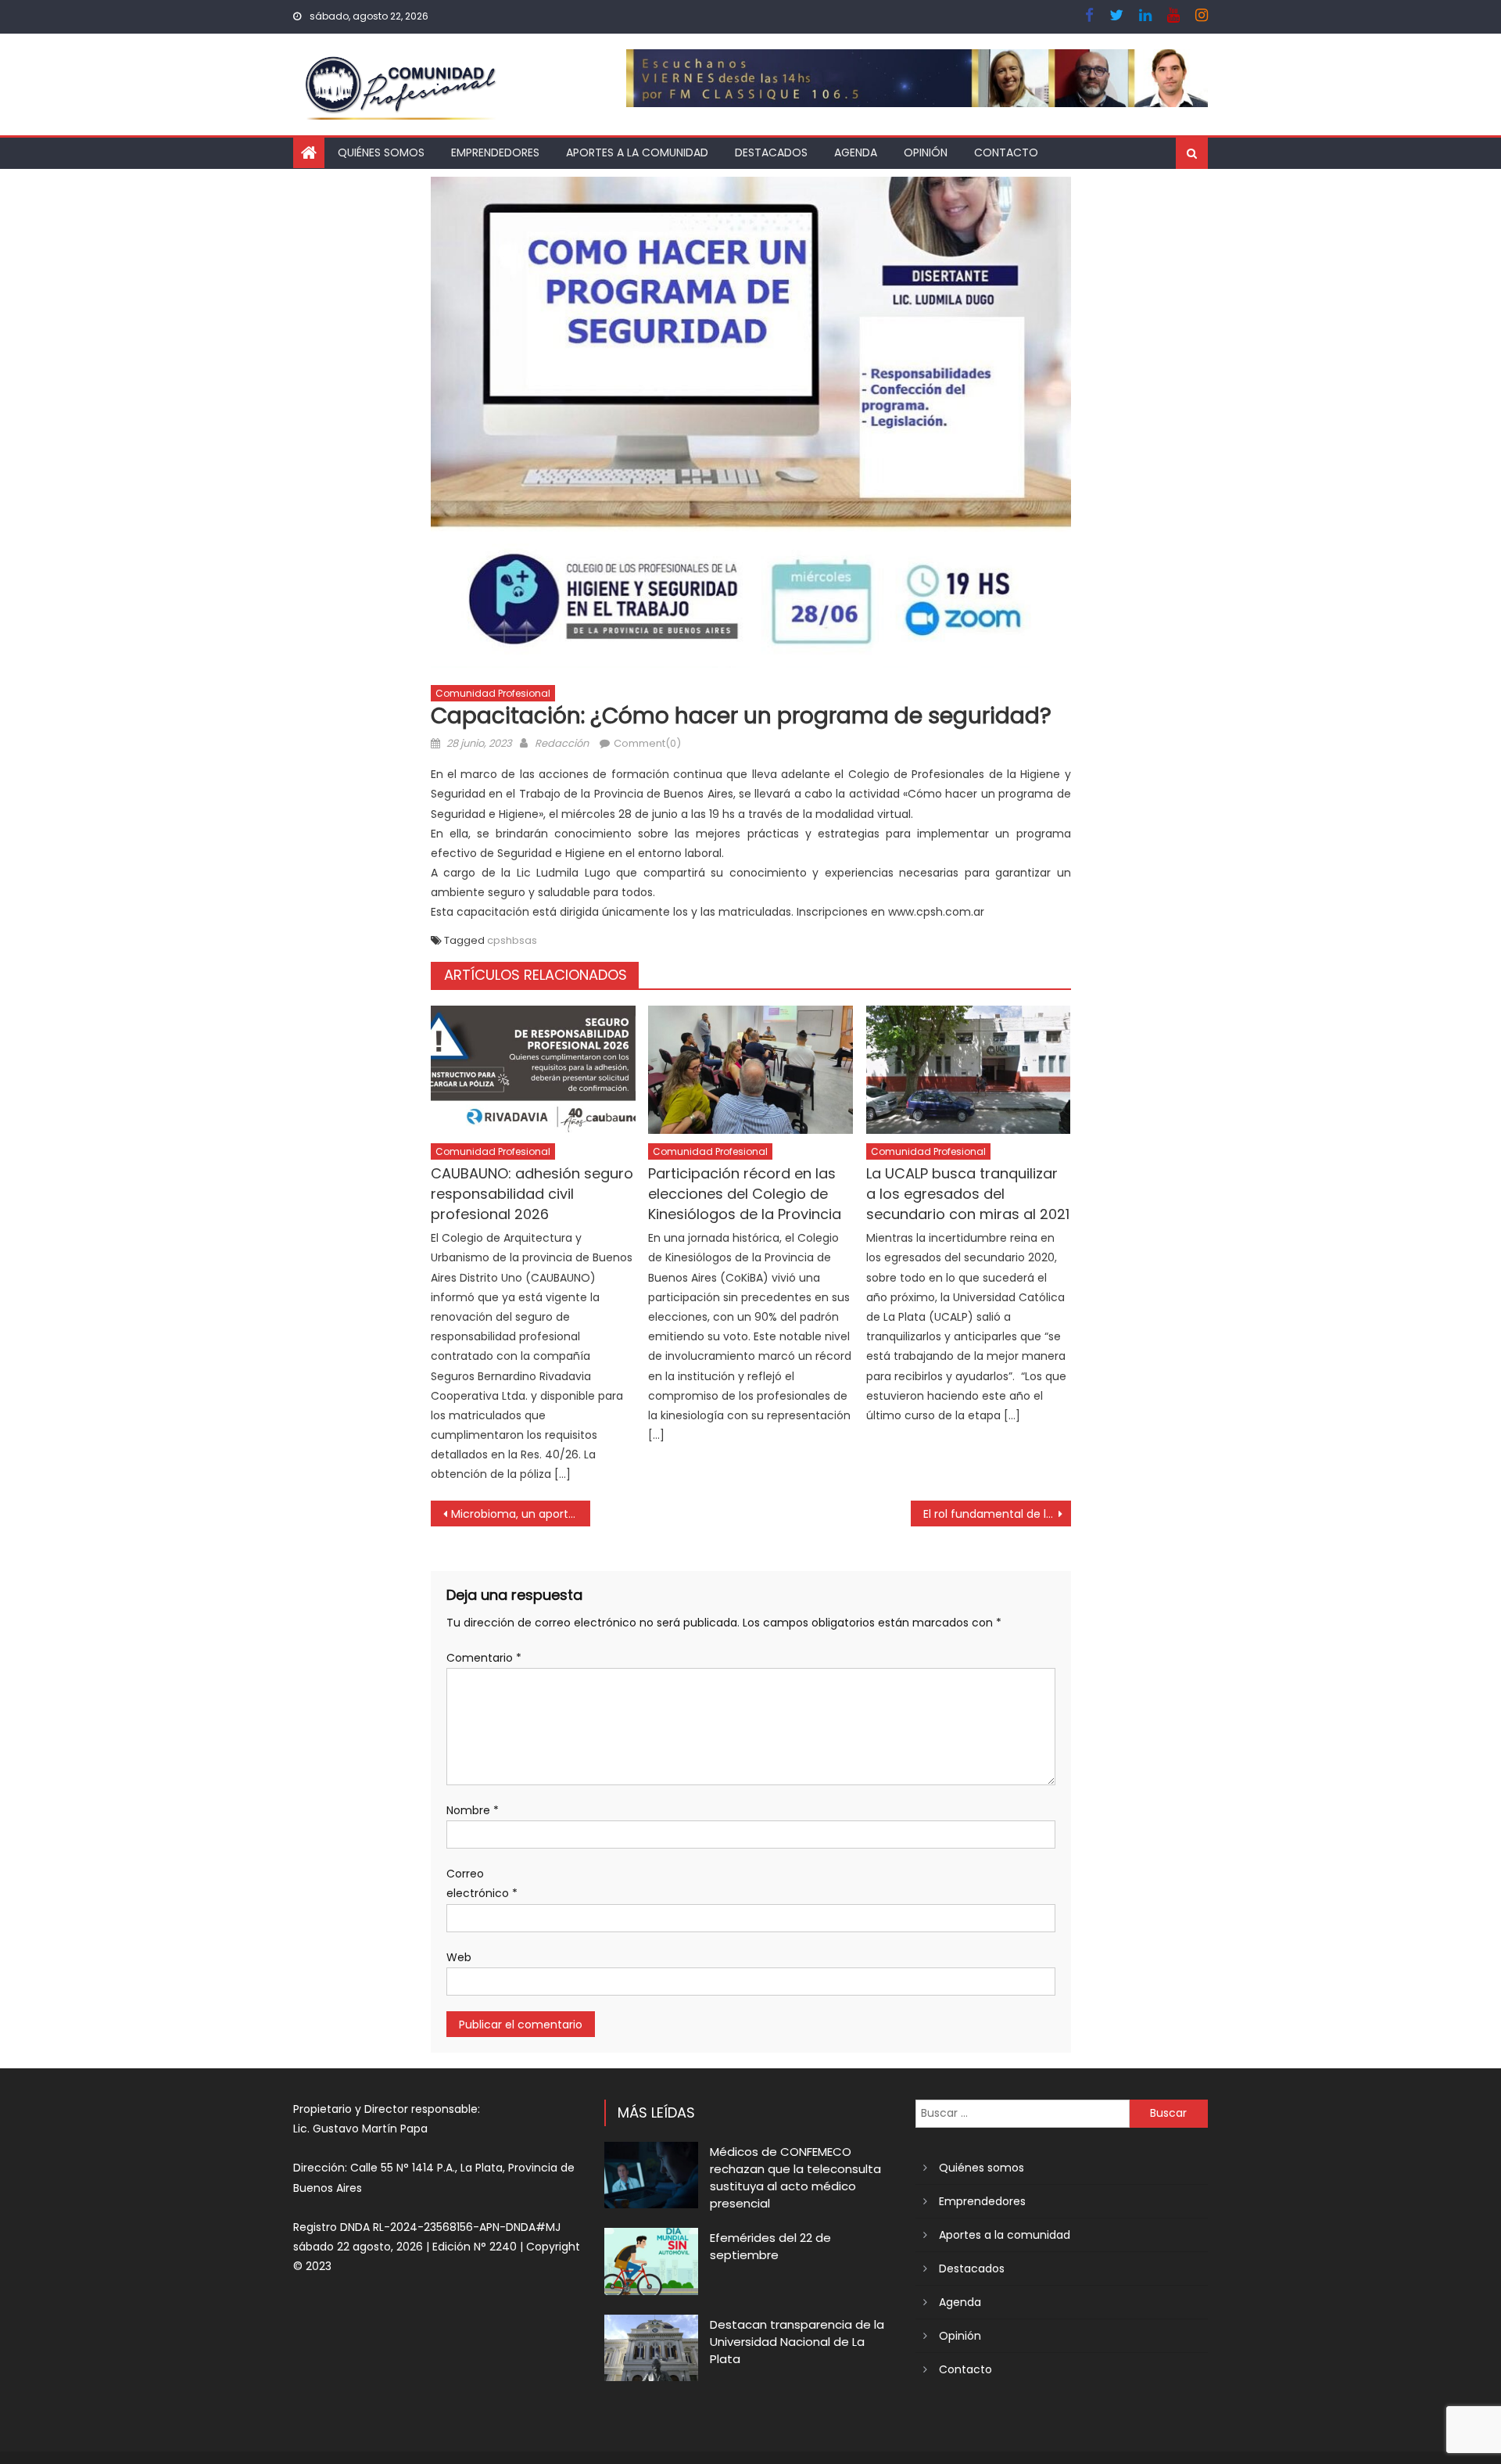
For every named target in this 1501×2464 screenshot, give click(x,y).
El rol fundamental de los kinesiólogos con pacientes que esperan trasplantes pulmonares (997, 1514)
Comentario (484, 1658)
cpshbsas (512, 940)
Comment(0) (647, 743)
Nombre (473, 1810)
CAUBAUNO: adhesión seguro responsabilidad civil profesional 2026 (532, 1194)
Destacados (771, 152)
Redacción (562, 743)
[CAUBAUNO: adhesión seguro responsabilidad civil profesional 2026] (533, 1070)
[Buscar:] (1023, 2113)
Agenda (856, 152)
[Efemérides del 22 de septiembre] (651, 2261)
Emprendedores (495, 152)
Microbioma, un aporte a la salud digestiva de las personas (521, 1514)
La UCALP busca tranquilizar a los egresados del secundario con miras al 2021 (968, 1194)
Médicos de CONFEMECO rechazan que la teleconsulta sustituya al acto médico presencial (795, 2177)
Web (459, 1957)
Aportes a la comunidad (637, 152)
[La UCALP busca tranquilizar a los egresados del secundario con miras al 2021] (969, 1070)
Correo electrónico (482, 1883)
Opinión (926, 152)
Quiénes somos (381, 152)
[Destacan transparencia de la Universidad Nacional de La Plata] (651, 2348)
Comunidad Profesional (493, 693)
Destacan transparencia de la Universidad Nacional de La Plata (797, 2342)
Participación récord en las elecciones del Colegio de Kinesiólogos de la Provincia (745, 1194)
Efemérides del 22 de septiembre (770, 2246)
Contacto (1006, 152)
